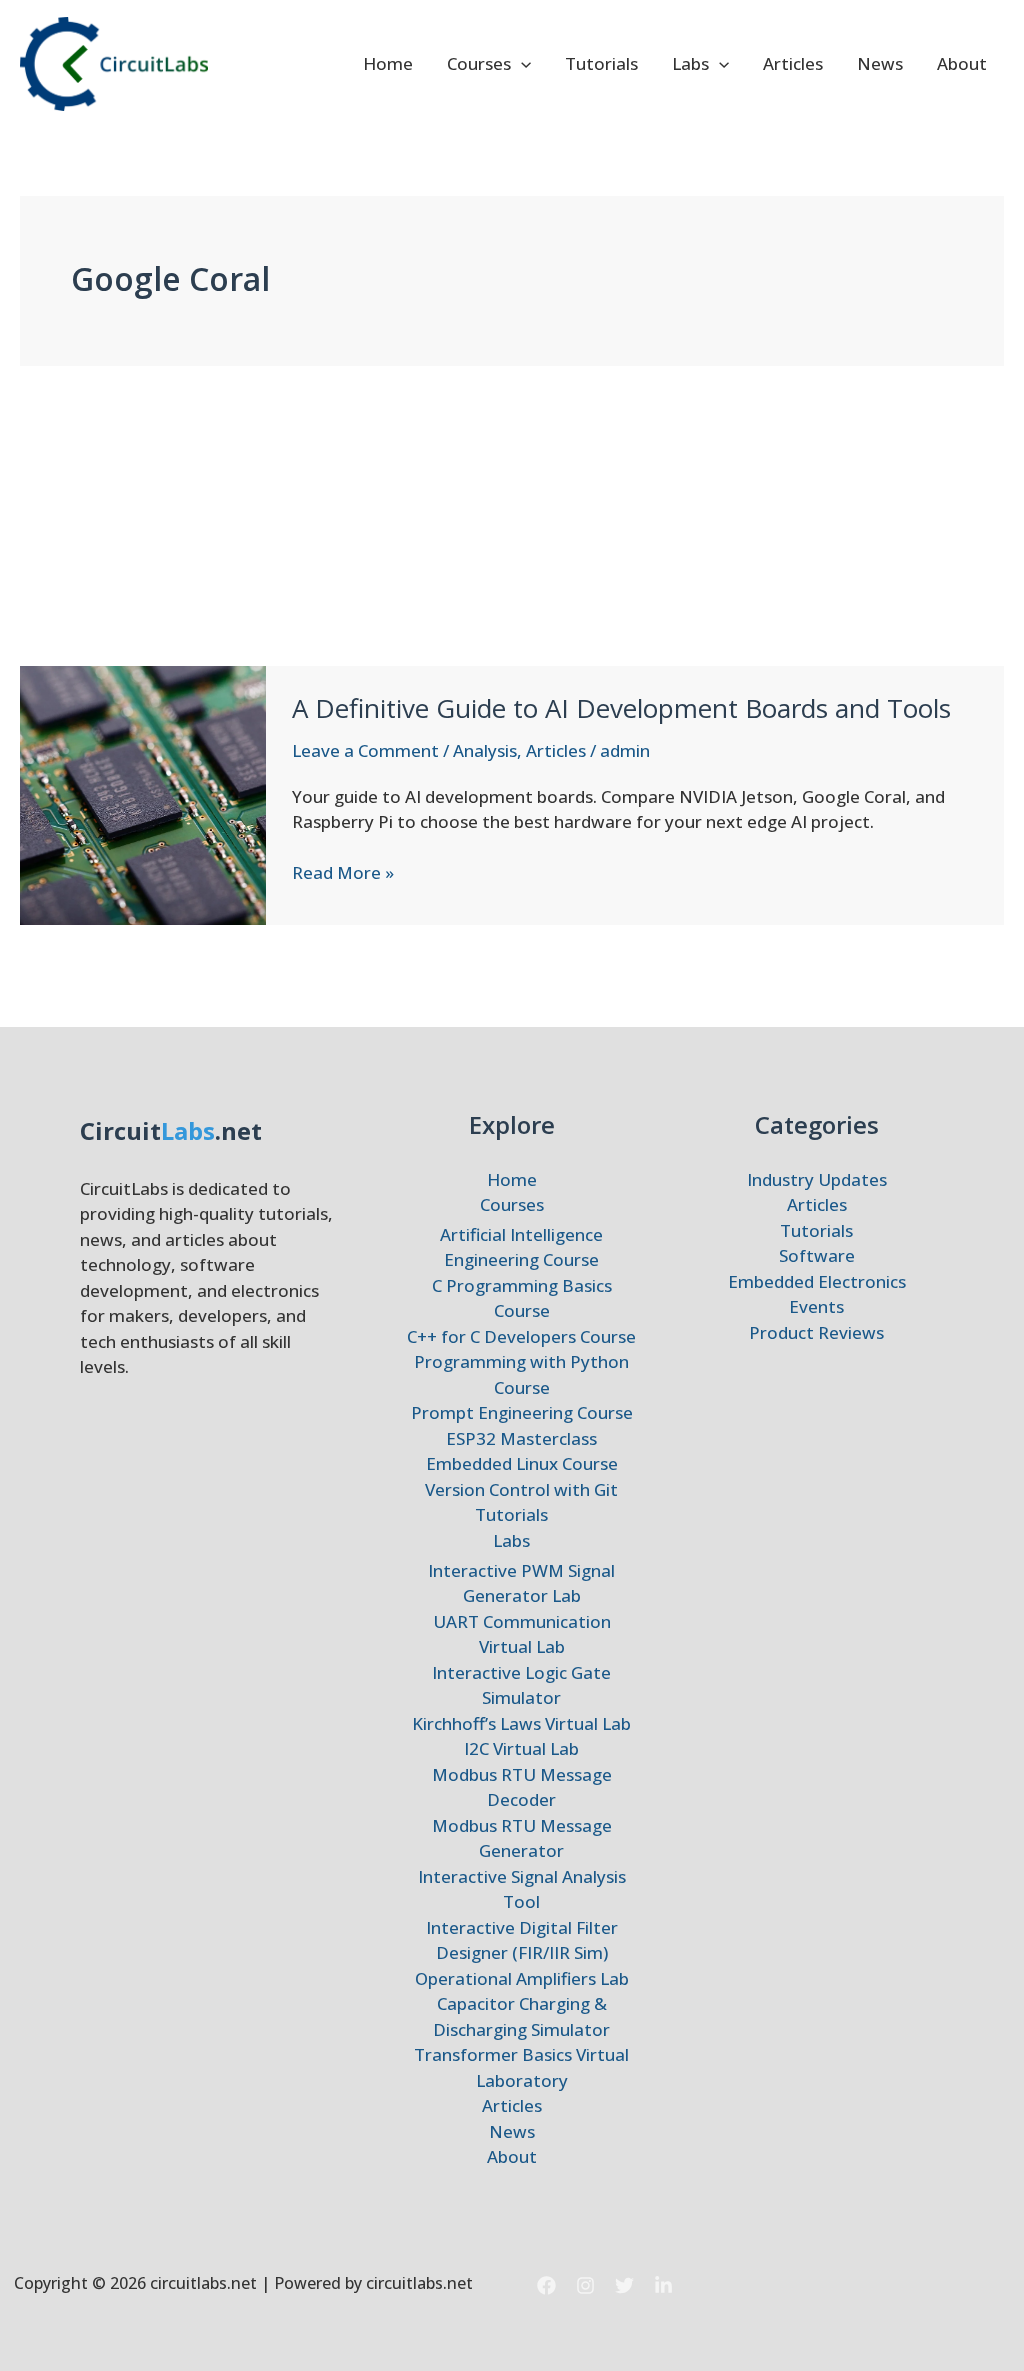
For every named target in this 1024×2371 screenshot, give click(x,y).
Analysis (485, 750)
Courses (479, 63)
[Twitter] (624, 2285)
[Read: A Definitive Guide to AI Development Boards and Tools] (143, 793)
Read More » (343, 873)
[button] (521, 64)
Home (388, 63)
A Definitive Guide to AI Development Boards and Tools (621, 708)
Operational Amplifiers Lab (522, 1978)
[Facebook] (546, 2285)
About (962, 63)
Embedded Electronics (817, 1281)
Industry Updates (817, 1179)
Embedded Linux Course (522, 1463)
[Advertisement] (512, 516)
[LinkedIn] (663, 2285)
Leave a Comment (365, 750)
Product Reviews (816, 1332)
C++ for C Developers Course (521, 1336)
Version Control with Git (521, 1489)
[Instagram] (585, 2285)
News (880, 63)
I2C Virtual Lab (521, 1748)
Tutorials (601, 63)
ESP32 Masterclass (521, 1438)
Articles (793, 63)
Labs (690, 63)
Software (817, 1255)
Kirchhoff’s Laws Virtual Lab (521, 1723)
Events (816, 1306)
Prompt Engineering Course (522, 1412)
